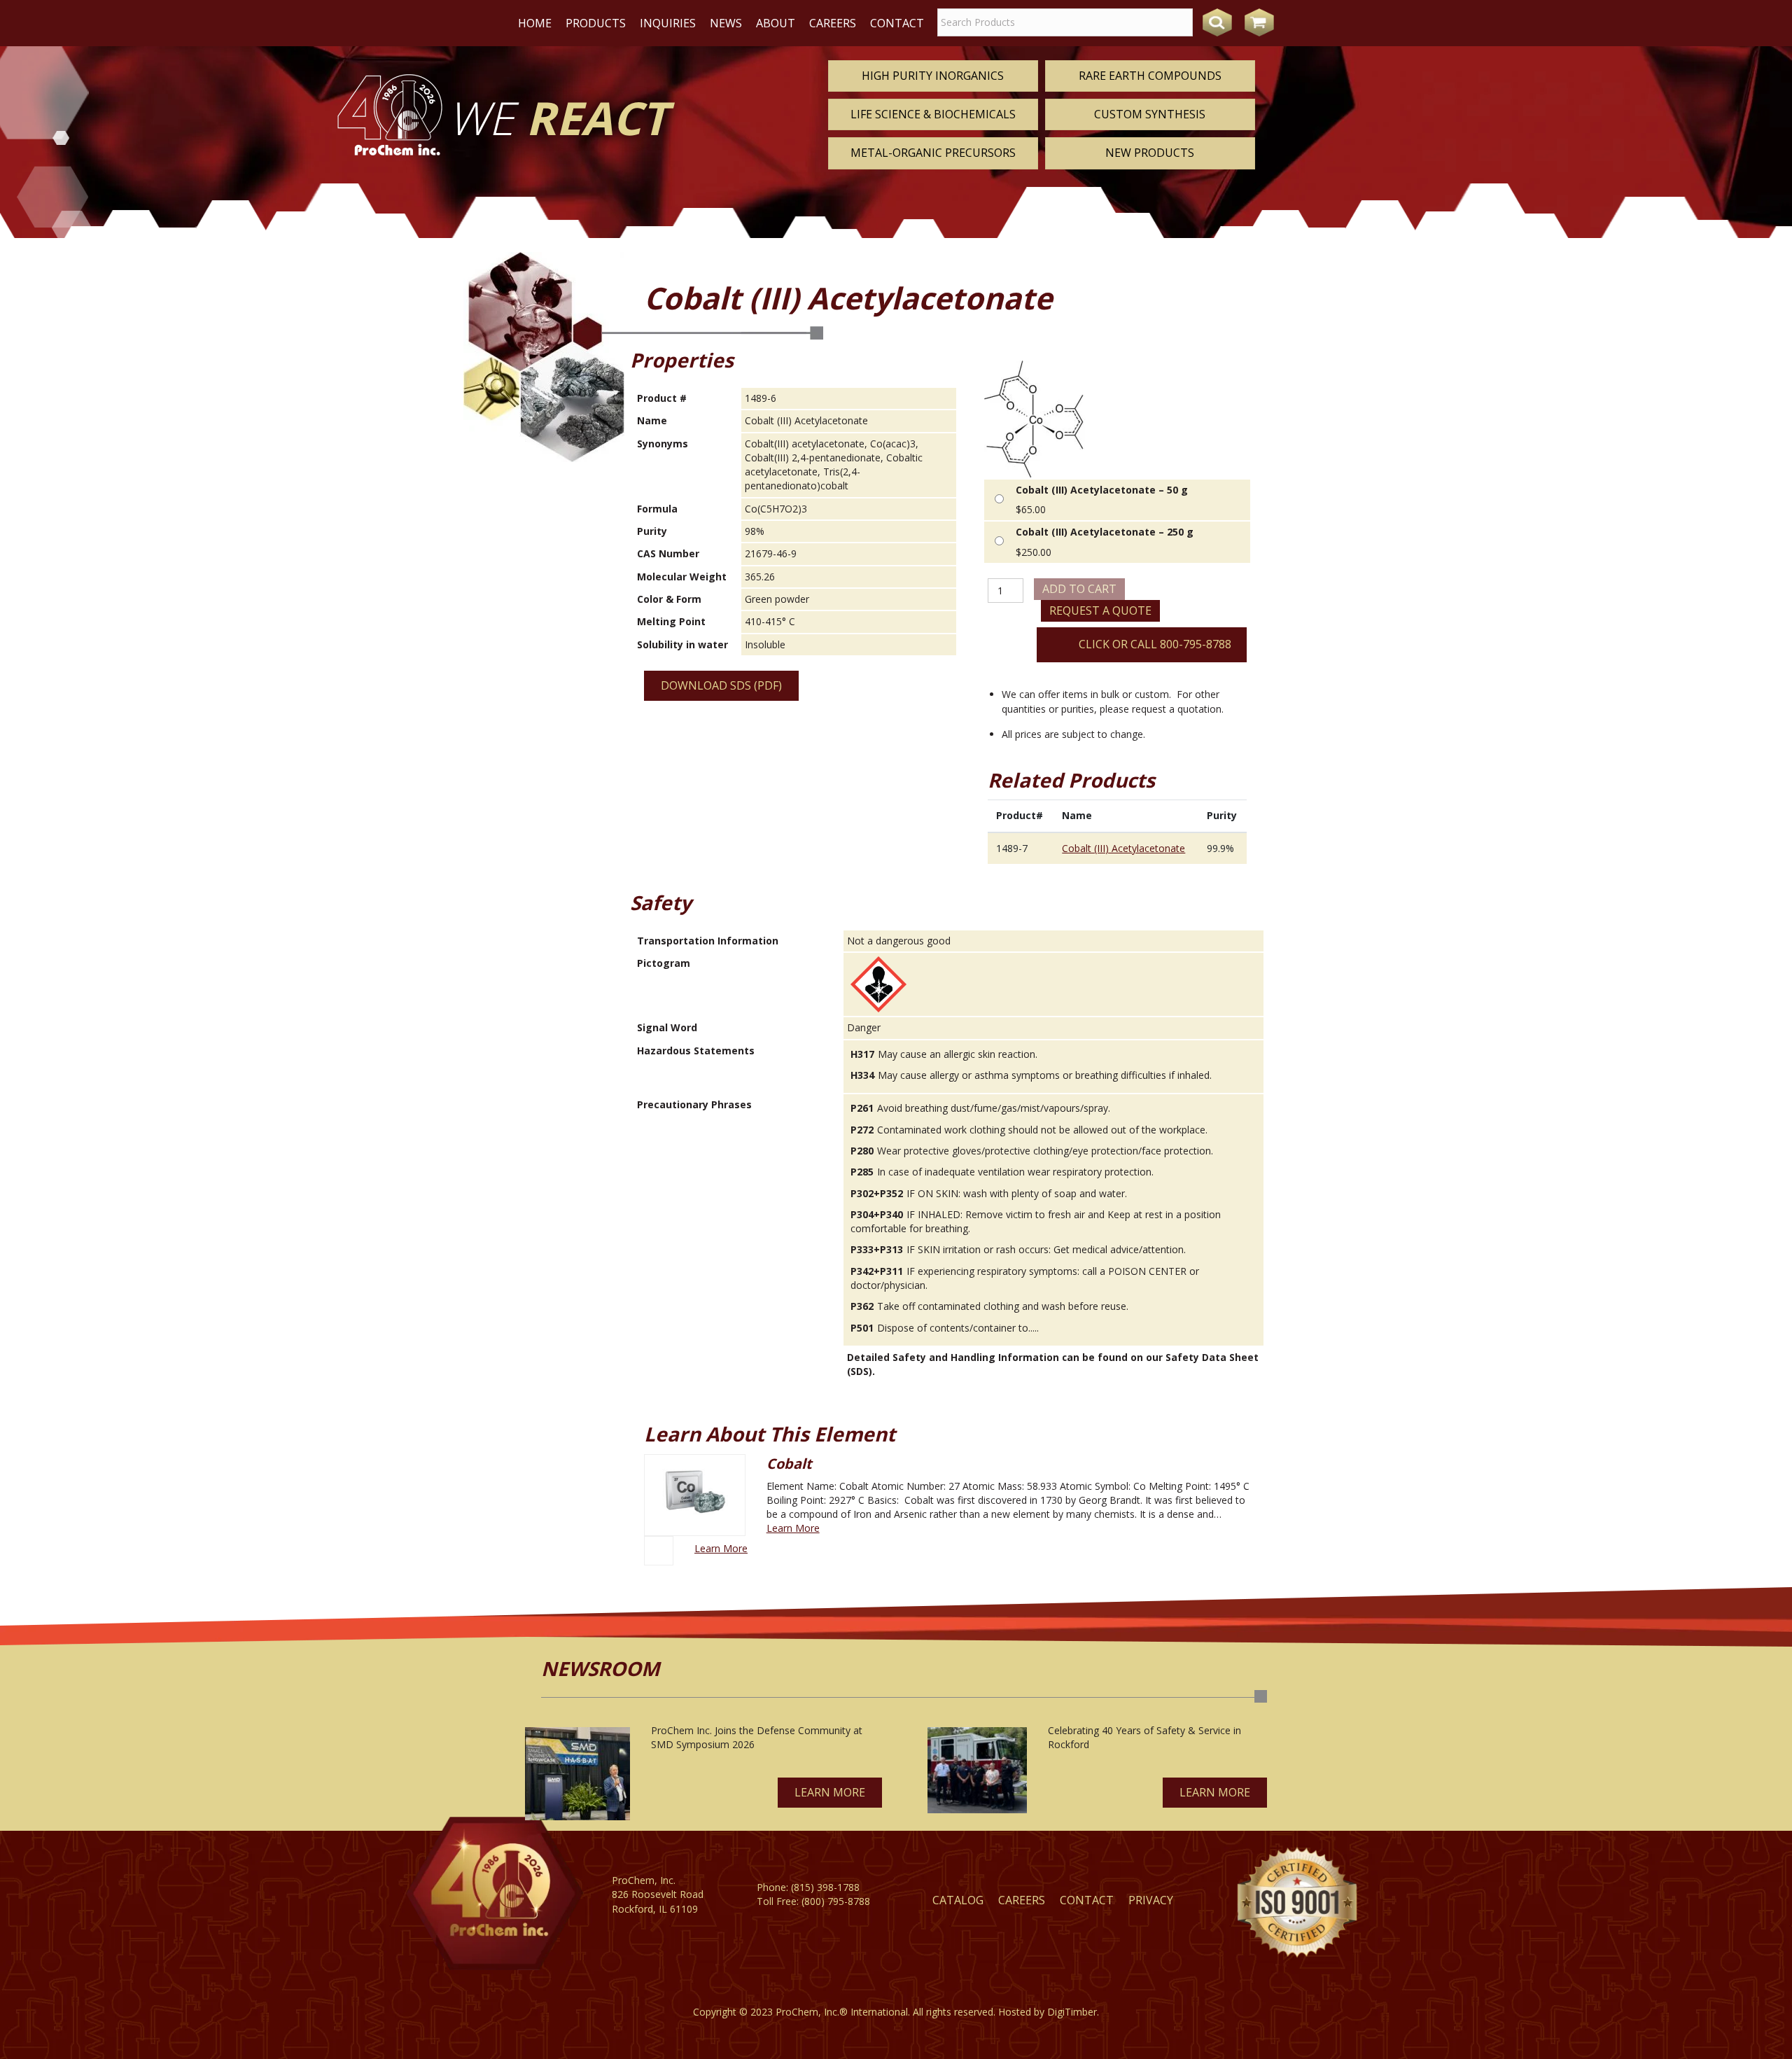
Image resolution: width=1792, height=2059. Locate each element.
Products (596, 23)
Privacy (1151, 1900)
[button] (830, 1793)
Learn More (793, 1528)
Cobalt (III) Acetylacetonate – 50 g (1102, 490)
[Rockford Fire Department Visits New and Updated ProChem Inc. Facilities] (977, 1770)
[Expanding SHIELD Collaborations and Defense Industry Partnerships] (577, 1774)
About (776, 23)
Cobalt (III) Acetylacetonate (1123, 848)
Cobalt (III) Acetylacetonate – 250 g (1105, 532)
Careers (833, 23)
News (726, 23)
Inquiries (668, 23)
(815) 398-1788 (825, 1887)
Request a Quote (1100, 610)
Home (535, 23)
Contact (897, 23)
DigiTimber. (1073, 2012)
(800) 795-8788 (836, 1901)
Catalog (958, 1900)
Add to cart (1079, 589)
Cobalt (789, 1464)
